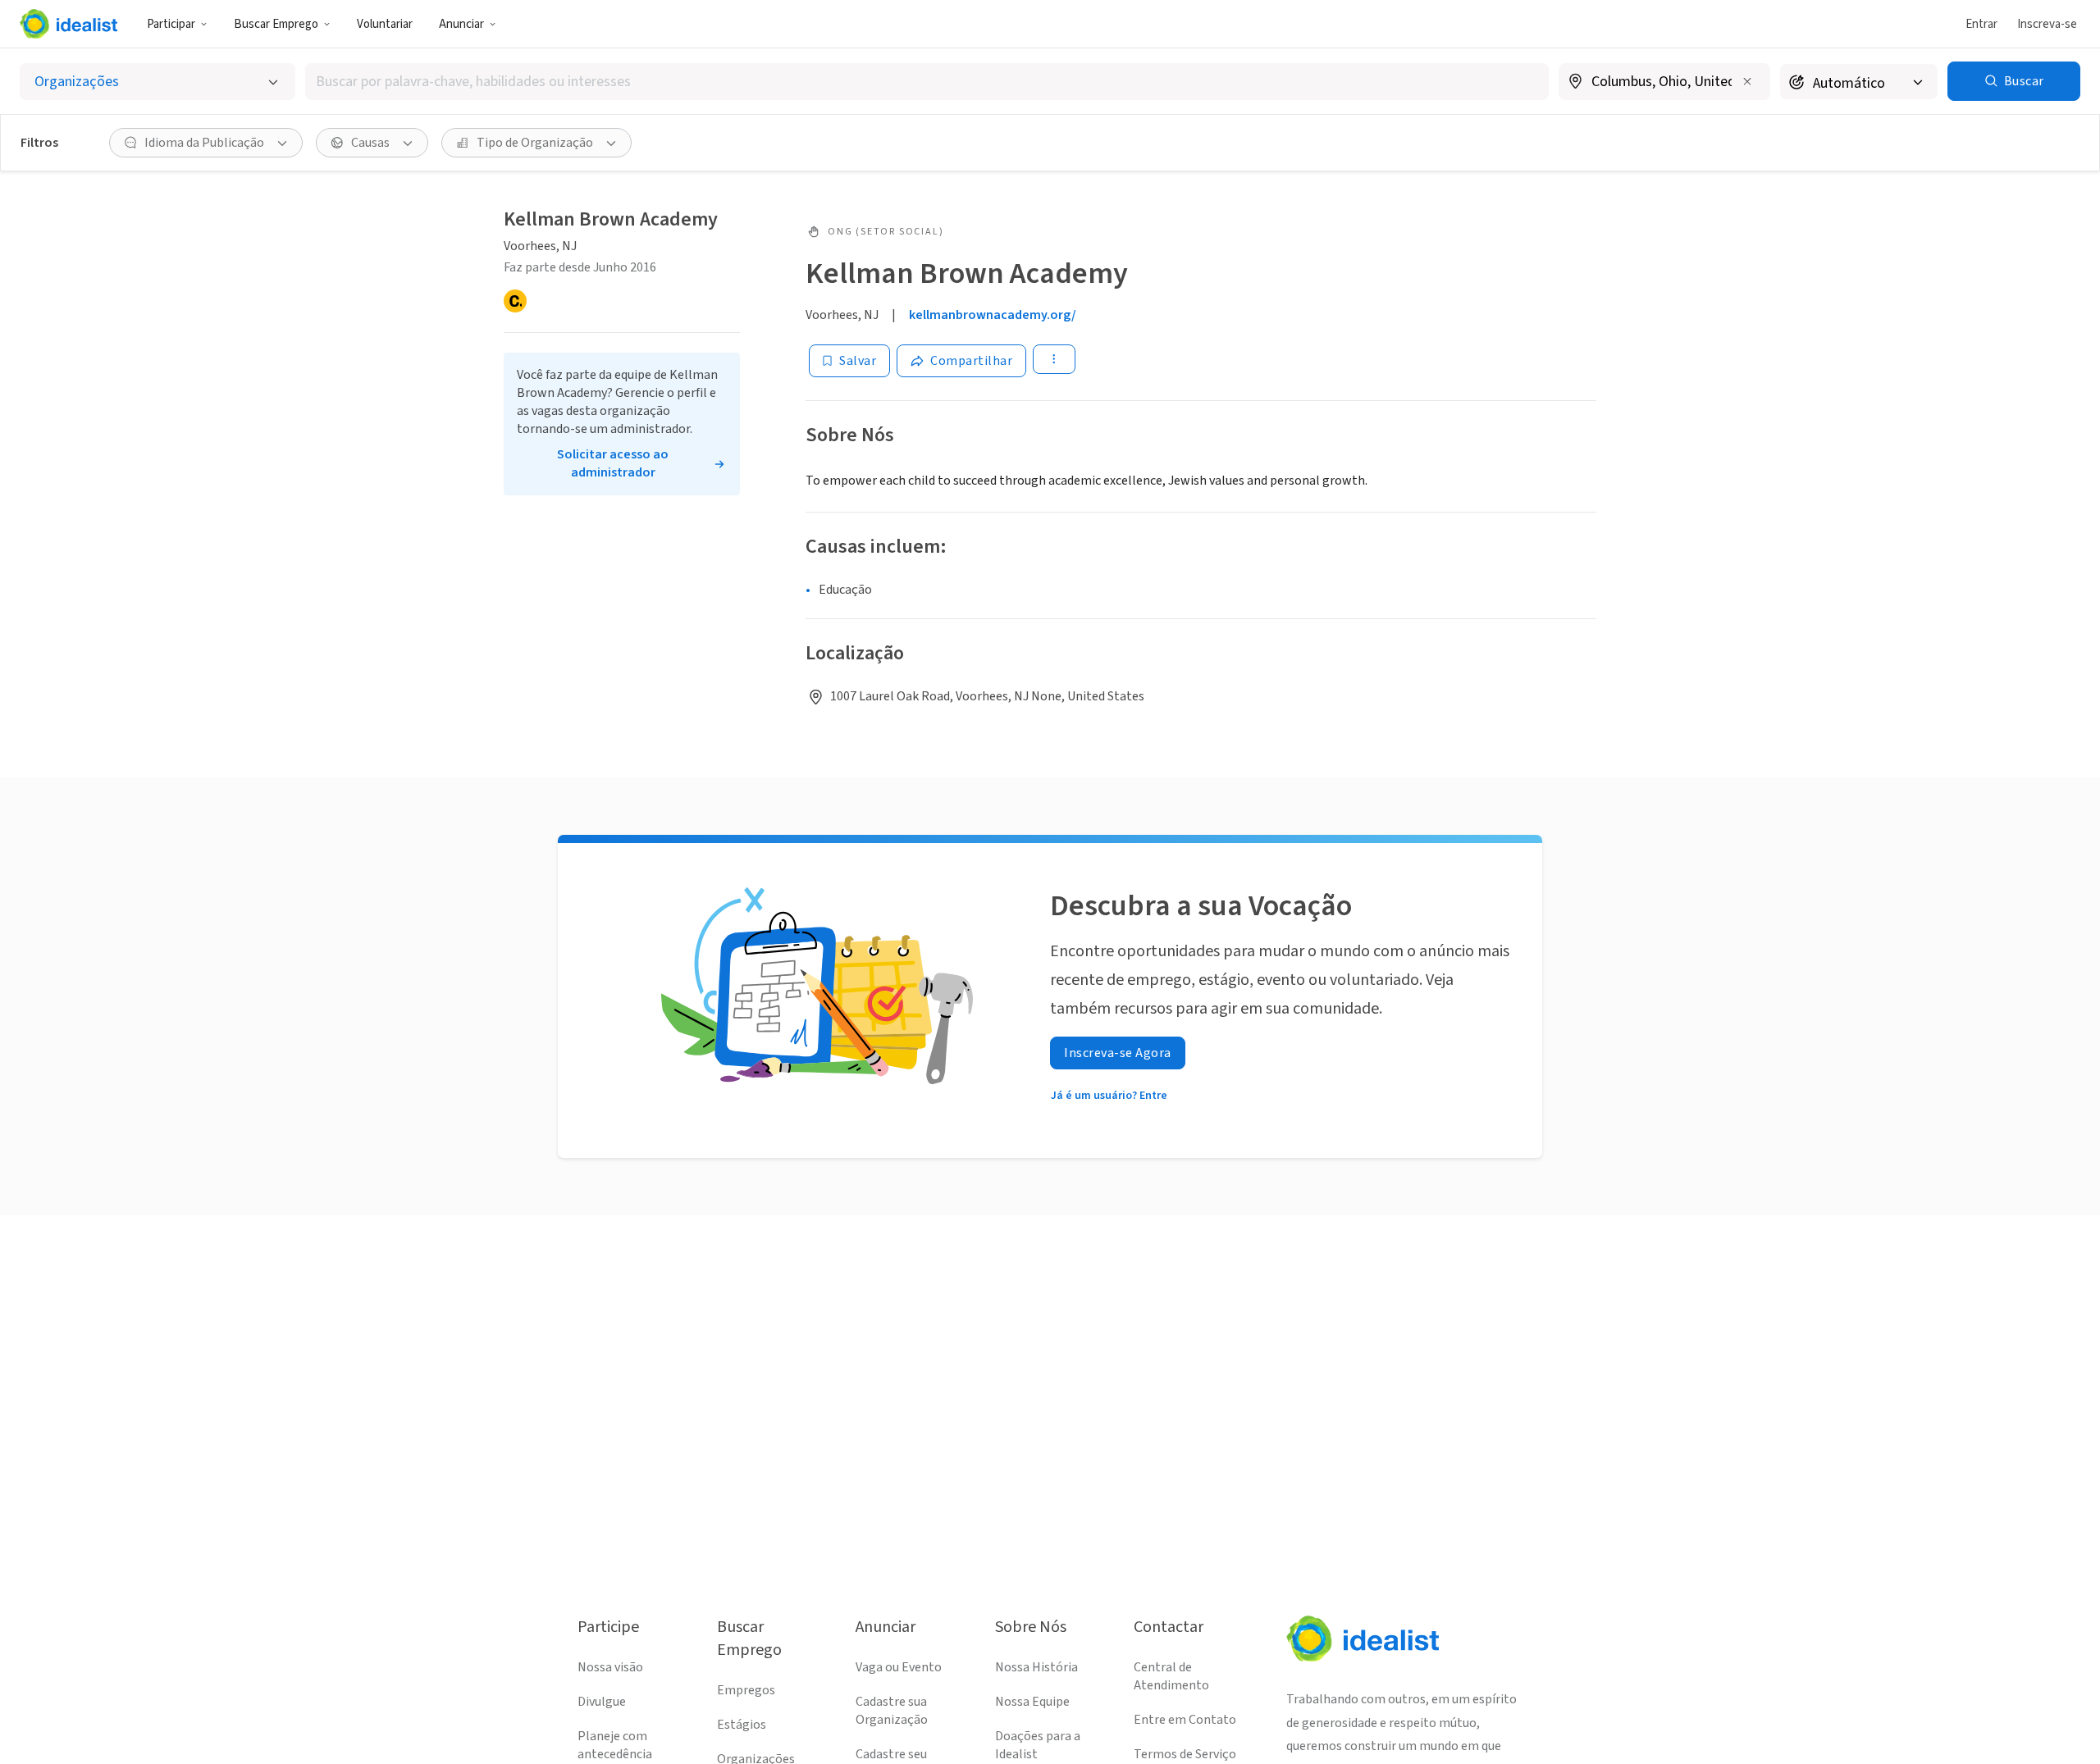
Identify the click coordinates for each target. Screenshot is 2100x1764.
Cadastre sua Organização (892, 1711)
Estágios (742, 1725)
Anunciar (461, 24)
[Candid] (515, 301)
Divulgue (602, 1702)
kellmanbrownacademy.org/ (993, 315)
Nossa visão (610, 1667)
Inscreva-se (2047, 24)
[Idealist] (68, 24)
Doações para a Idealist (1038, 1745)
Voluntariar (385, 24)
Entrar (1981, 24)
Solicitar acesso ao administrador (613, 463)
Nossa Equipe (1032, 1702)
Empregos (746, 1690)
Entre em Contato (1185, 1720)
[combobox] (927, 82)
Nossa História (1036, 1667)
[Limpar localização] (1747, 81)
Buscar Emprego (276, 24)
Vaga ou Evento (899, 1667)
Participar (171, 24)
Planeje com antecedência (615, 1745)
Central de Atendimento (1171, 1676)
